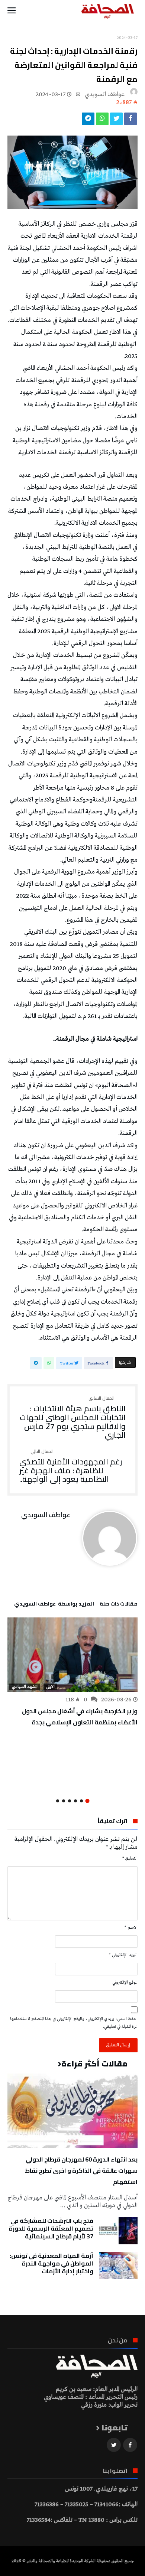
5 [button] (64, 1801)
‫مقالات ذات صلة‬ (119, 1605)
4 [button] (70, 1801)
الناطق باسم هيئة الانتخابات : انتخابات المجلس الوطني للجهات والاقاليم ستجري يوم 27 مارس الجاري (73, 1418)
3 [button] (75, 1801)
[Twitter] (114, 2445)
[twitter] (116, 121)
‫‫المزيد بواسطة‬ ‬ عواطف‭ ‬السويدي (54, 1605)
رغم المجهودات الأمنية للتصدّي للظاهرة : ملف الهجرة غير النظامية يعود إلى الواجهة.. (71, 1466)
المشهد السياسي (25, 1687)
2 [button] (81, 1801)
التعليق (130, 1858)
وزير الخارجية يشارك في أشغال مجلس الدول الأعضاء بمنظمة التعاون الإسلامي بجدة (80, 1717)
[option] (72, 1673)
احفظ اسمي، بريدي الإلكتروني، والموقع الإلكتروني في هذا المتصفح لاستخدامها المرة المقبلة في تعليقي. (74, 2023)
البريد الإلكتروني (123, 1955)
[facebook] (130, 121)
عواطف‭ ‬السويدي (105, 95)
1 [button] (87, 1801)
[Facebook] (130, 2445)
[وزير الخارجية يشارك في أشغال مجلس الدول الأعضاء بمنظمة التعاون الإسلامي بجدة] (72, 1655)
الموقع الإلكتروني (125, 1983)
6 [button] (58, 1801)
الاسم (131, 1928)
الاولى (50, 1687)
